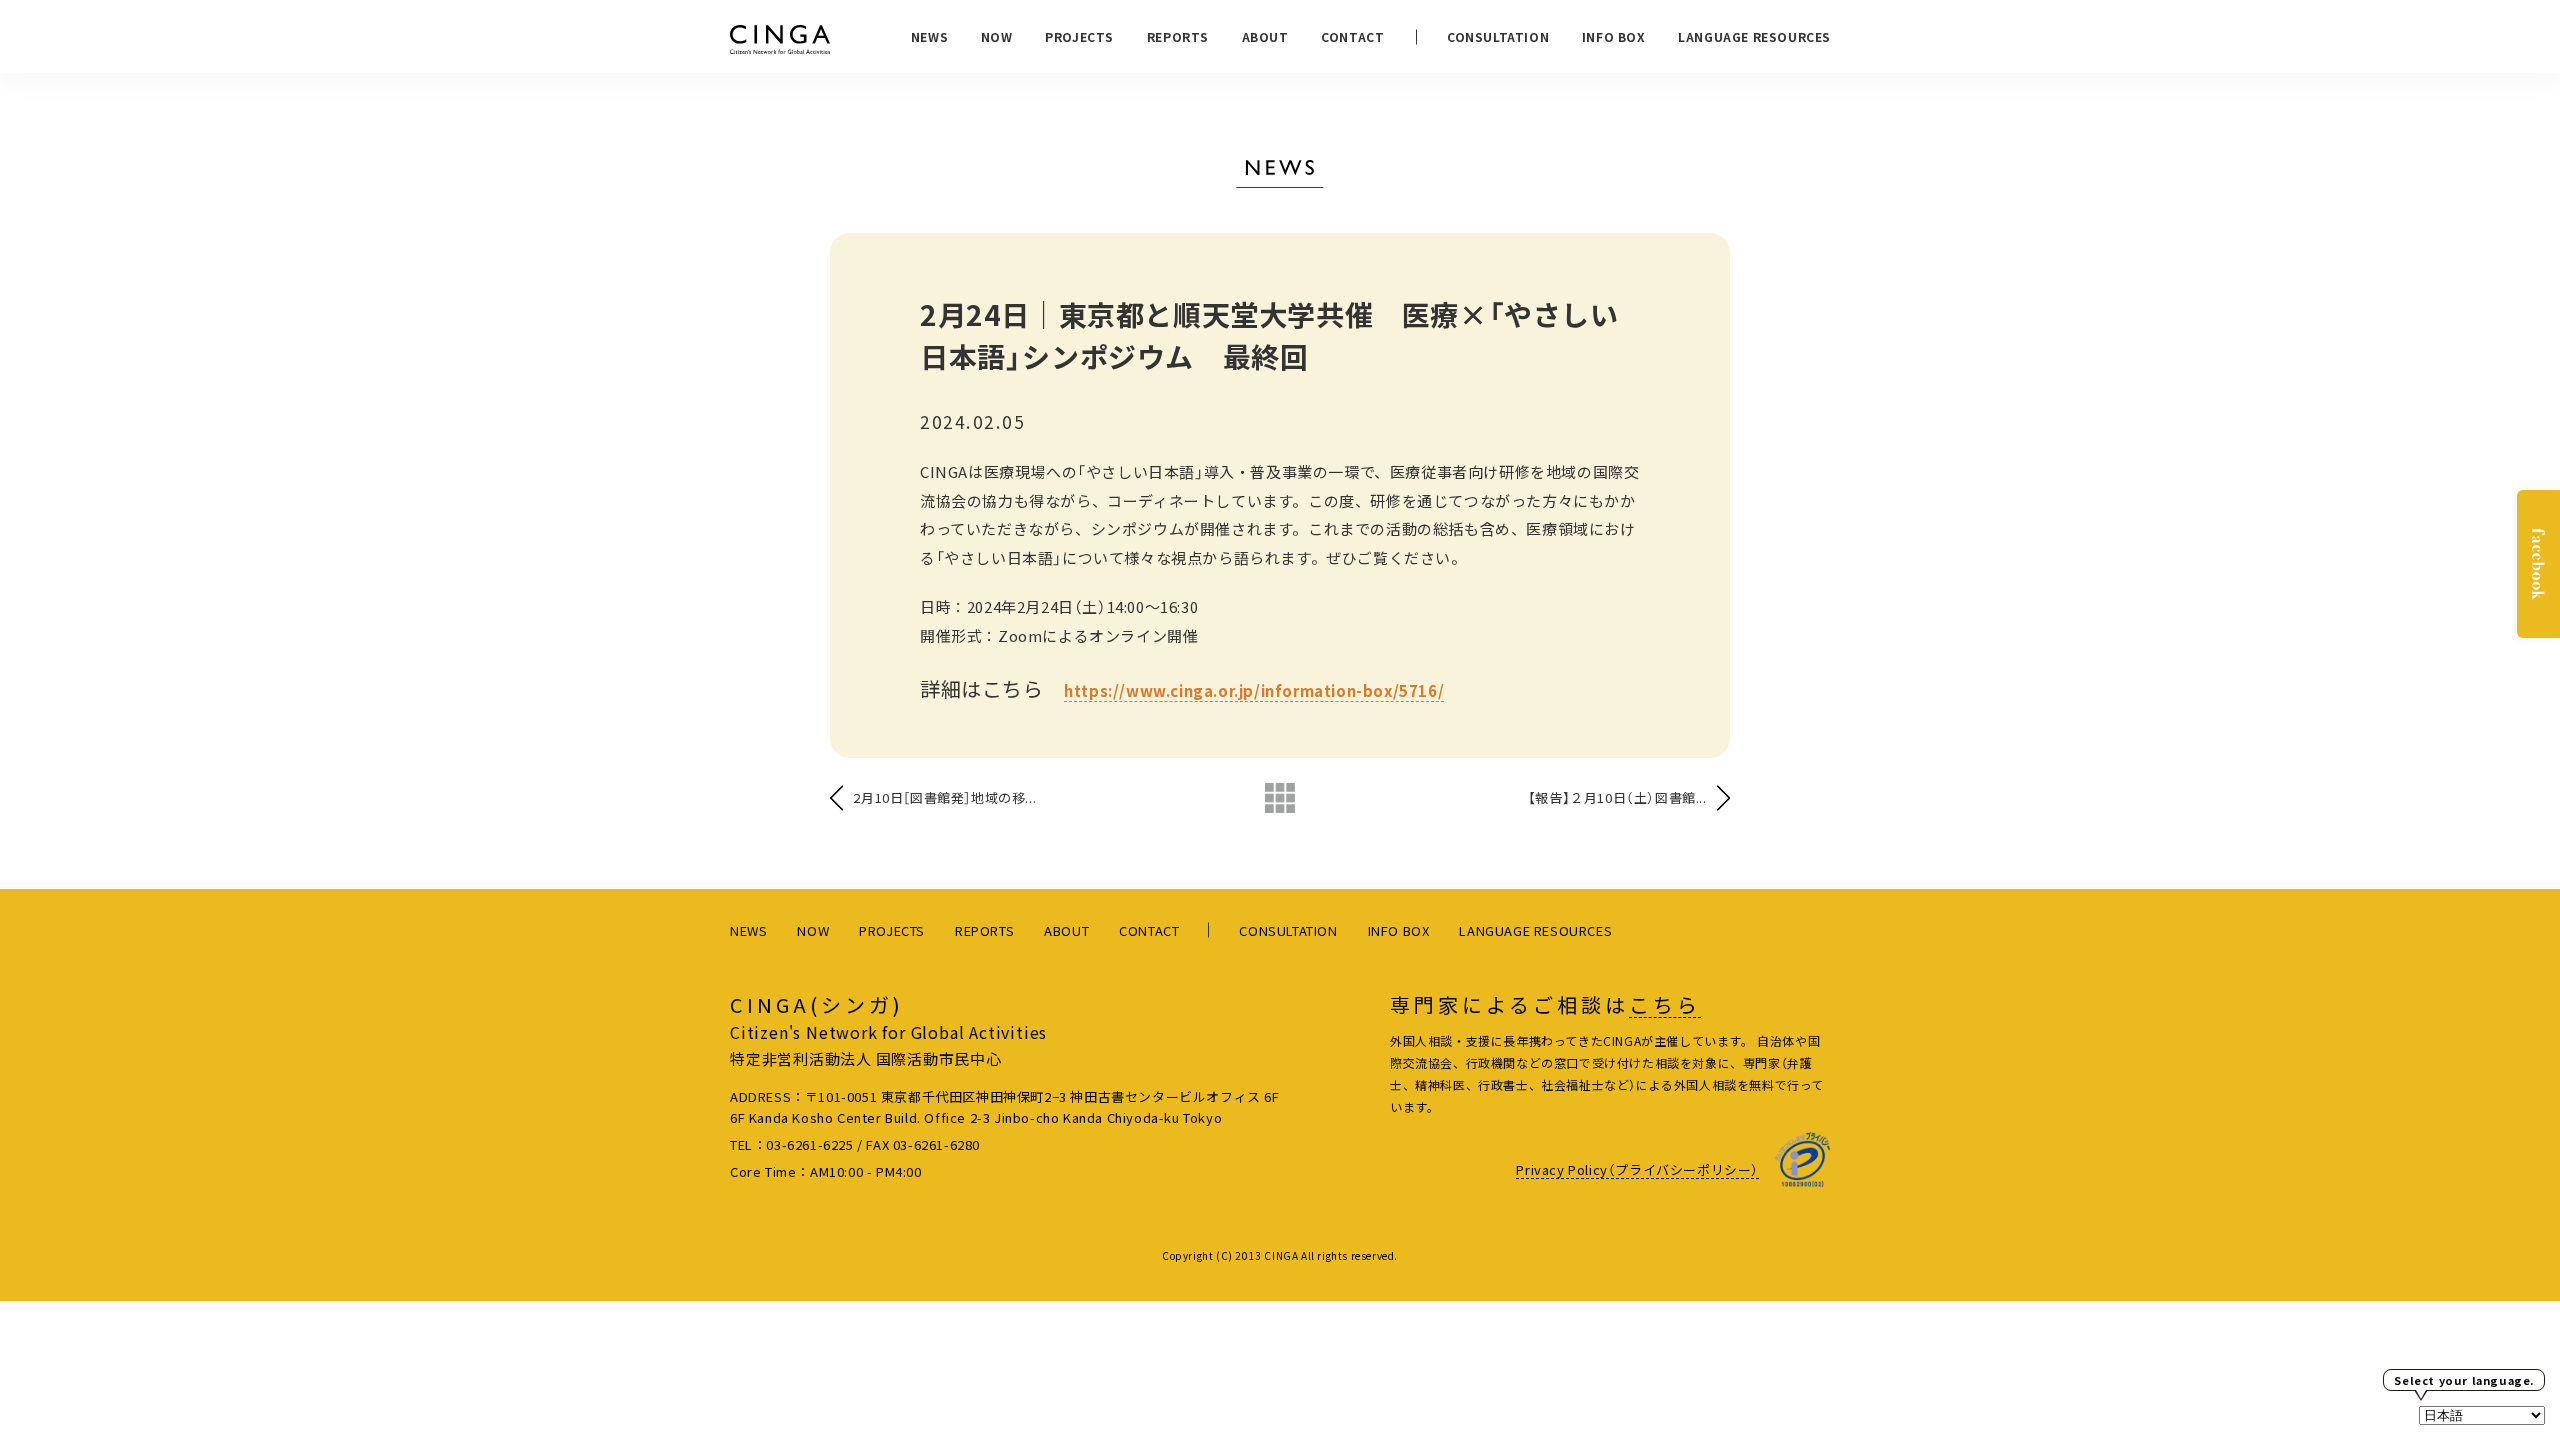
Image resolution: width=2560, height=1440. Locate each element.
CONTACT (1352, 36)
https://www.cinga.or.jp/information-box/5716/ (1254, 690)
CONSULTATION (1498, 36)
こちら (1665, 1005)
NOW (997, 36)
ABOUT (1265, 36)
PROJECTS (1079, 36)
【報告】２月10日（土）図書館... (1617, 797)
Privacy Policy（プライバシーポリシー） (1637, 1170)
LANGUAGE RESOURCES (1754, 36)
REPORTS (1178, 36)
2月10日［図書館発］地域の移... (944, 797)
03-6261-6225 (809, 1144)
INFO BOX (1614, 36)
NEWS (929, 36)
